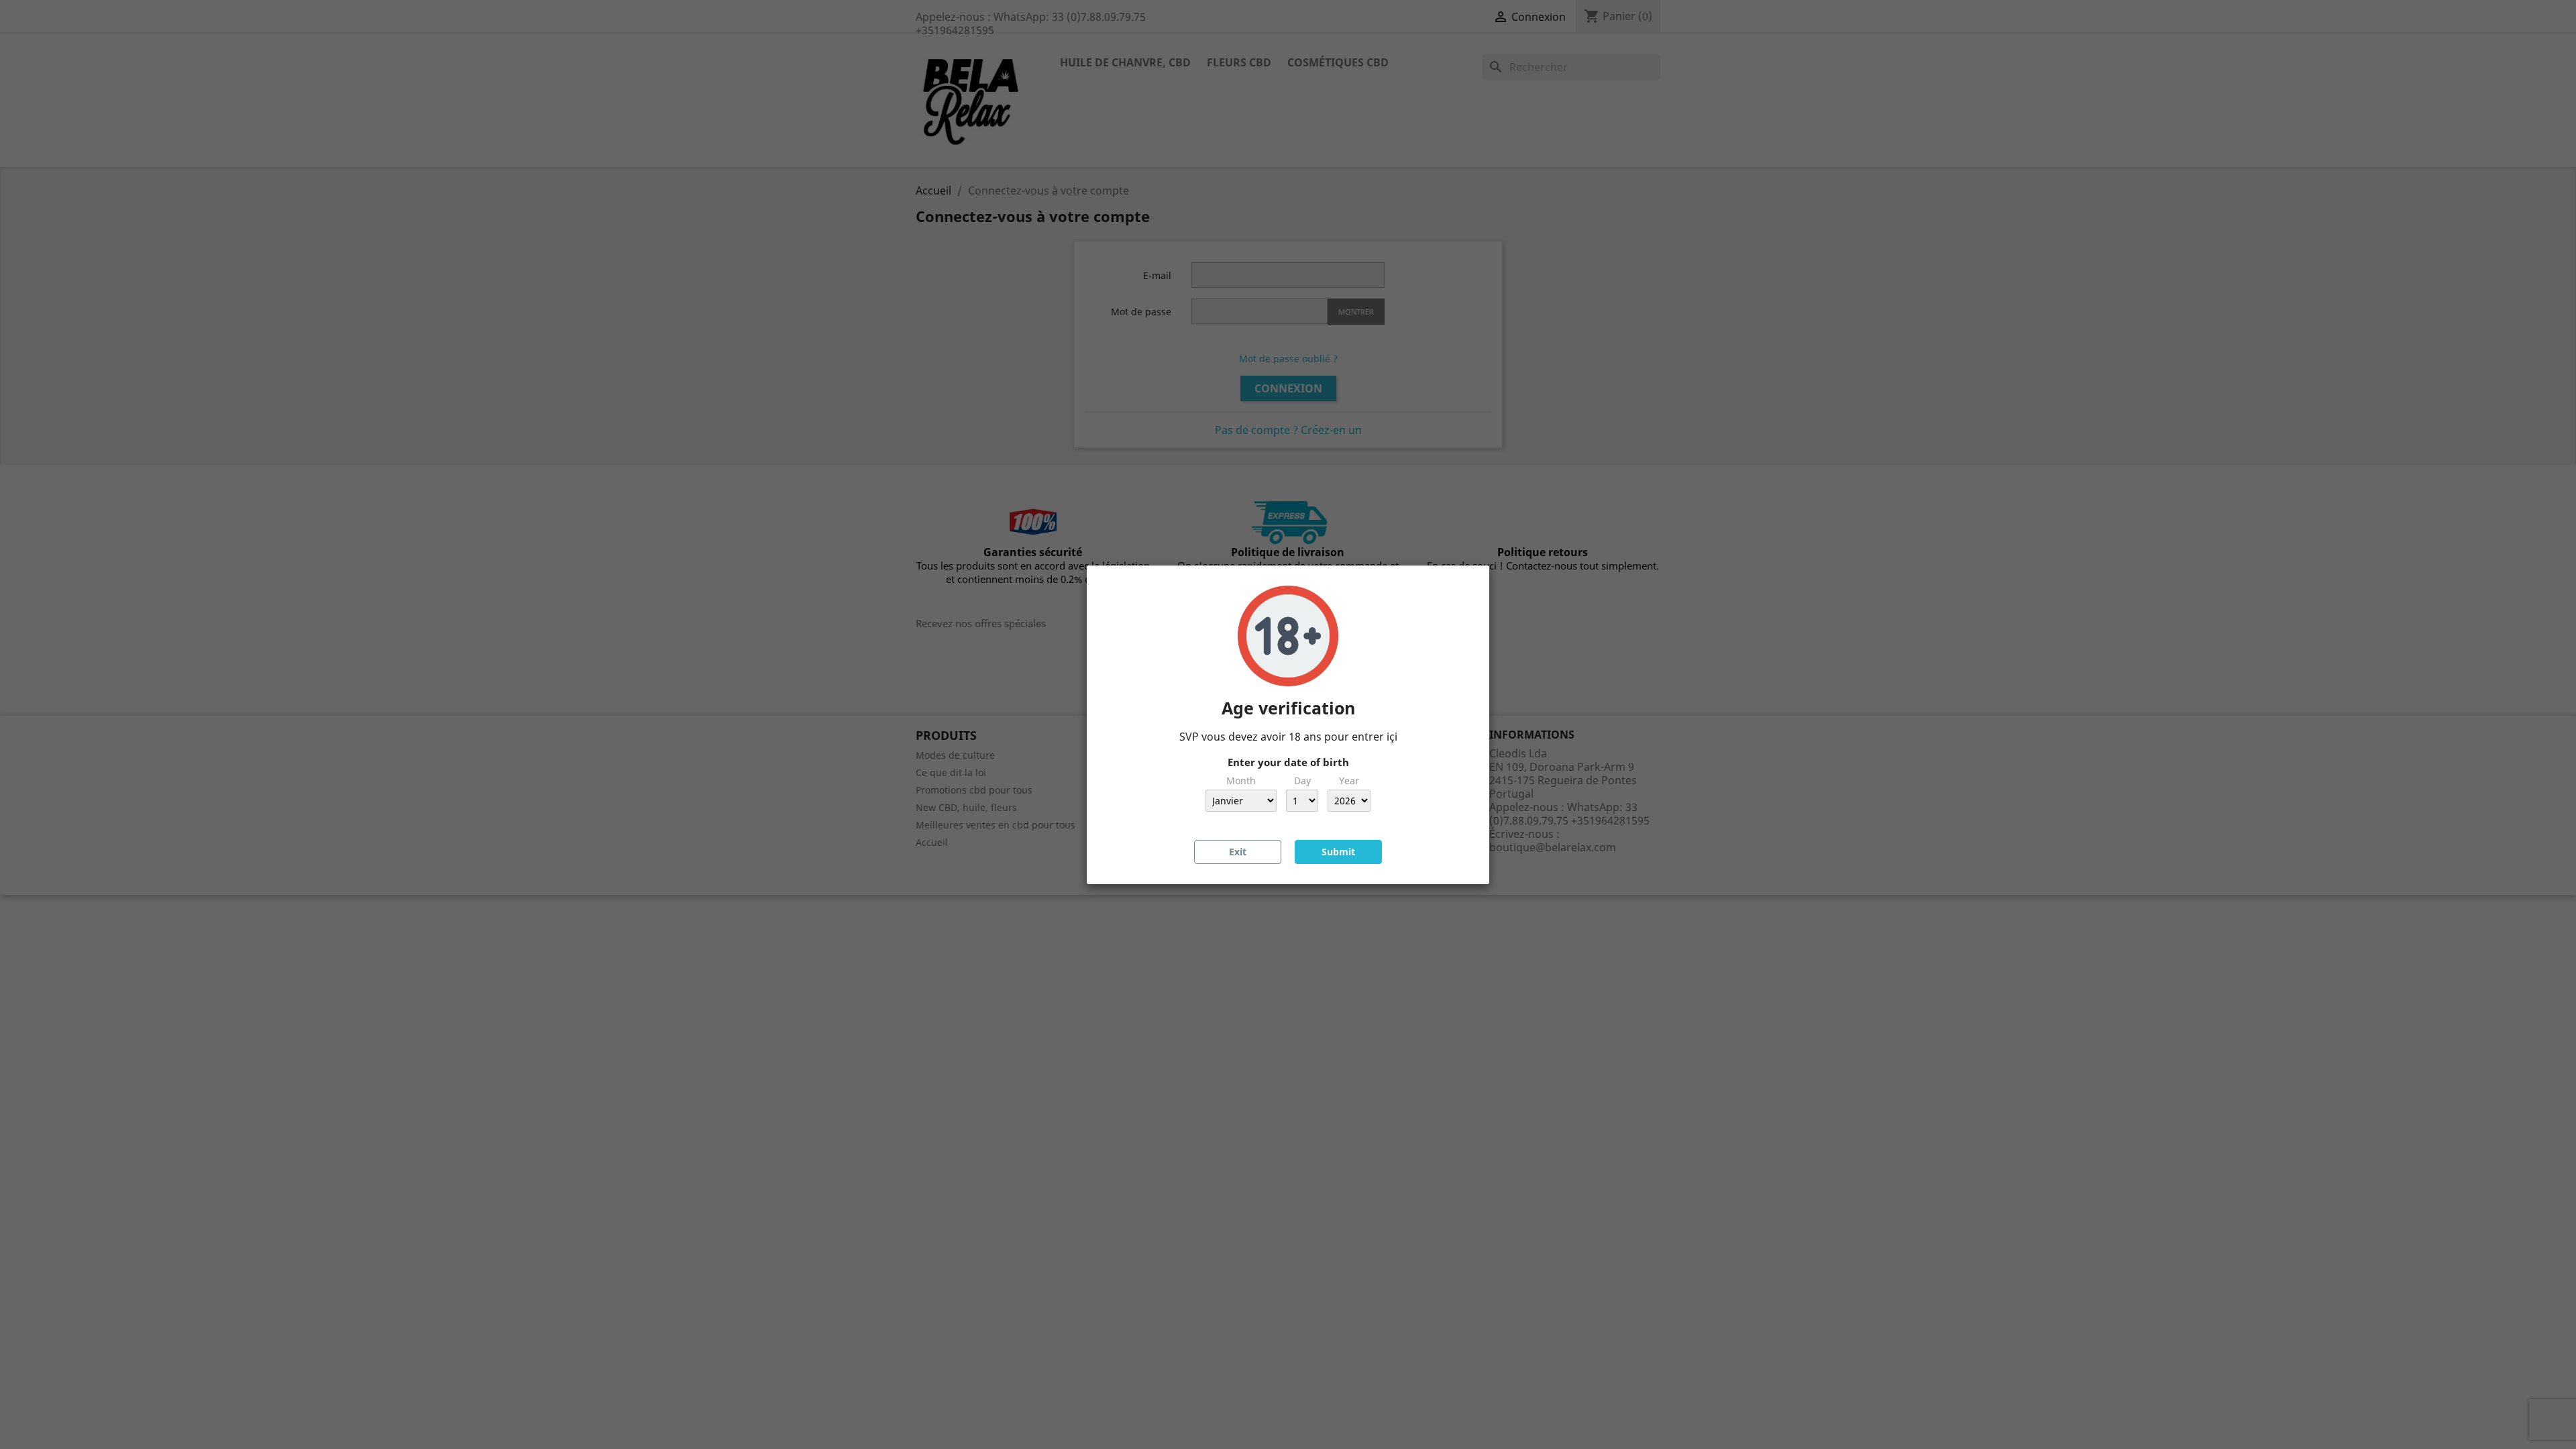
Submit (1338, 852)
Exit (1238, 852)
